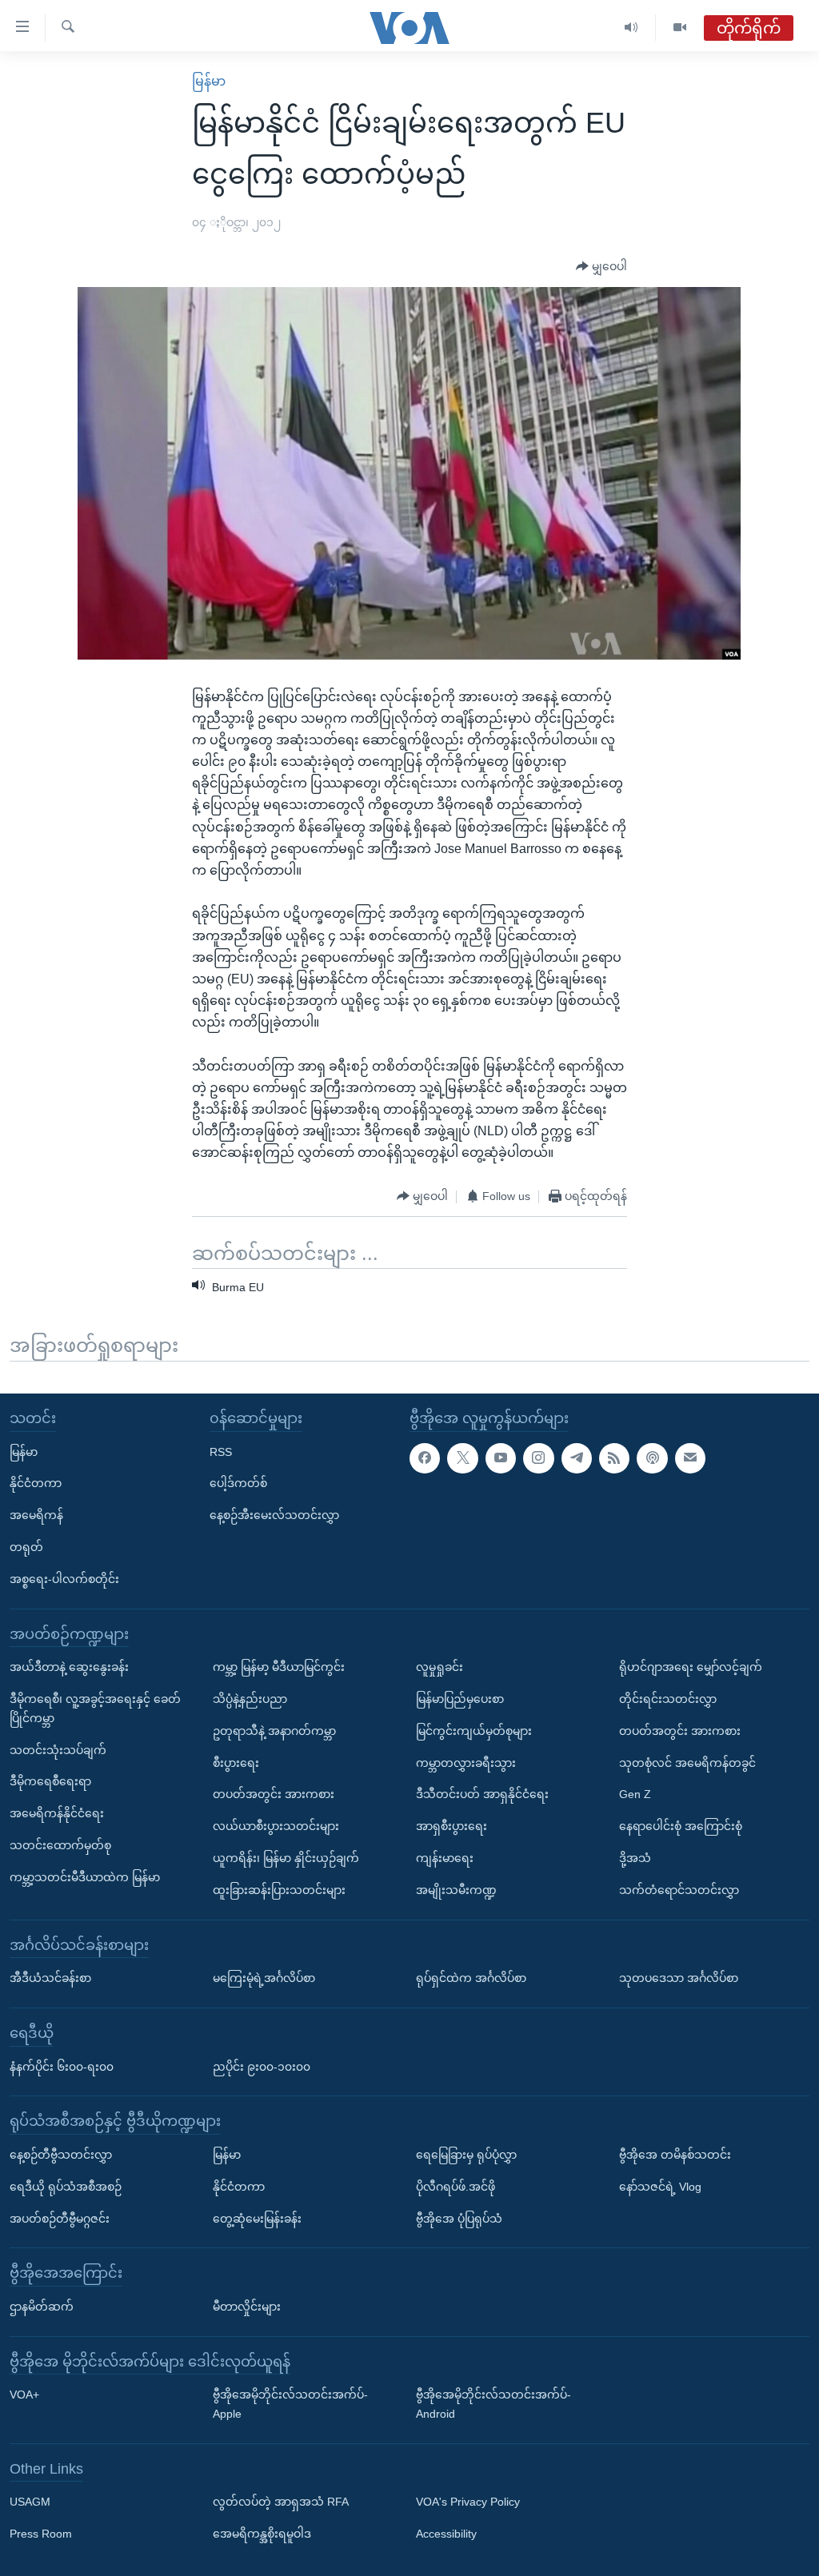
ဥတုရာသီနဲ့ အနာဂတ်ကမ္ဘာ (274, 1731)
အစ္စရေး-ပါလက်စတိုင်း (64, 1579)
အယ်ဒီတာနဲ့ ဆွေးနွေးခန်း (69, 1667)
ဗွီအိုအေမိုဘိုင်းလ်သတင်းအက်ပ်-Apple (290, 2405)
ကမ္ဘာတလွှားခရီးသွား (466, 1763)
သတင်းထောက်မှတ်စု (60, 1845)
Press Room (41, 2534)
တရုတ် (26, 1547)
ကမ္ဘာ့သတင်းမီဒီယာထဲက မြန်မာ (85, 1877)
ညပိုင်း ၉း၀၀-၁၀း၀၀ (262, 2067)
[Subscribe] (690, 1458)
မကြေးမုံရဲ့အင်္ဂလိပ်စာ (264, 1978)
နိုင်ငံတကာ (36, 1484)
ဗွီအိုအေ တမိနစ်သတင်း (675, 2155)
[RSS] (614, 1458)
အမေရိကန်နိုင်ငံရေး (57, 1813)
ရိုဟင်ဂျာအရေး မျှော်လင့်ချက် (691, 1667)
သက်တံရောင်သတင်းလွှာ (679, 1890)
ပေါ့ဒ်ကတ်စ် (238, 1484)
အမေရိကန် (36, 1515)
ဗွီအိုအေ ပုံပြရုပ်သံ (459, 2219)
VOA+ (24, 2395)
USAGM (30, 2502)
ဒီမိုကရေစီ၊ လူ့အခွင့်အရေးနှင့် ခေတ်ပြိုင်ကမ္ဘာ (95, 1709)
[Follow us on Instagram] (538, 1458)
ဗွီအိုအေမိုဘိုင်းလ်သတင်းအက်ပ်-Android (493, 2405)
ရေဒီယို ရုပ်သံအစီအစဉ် (66, 2187)
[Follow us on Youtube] (501, 1458)
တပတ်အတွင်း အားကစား (274, 1795)
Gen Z (635, 1795)
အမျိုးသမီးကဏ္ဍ (456, 1890)
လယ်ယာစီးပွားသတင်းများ (276, 1826)
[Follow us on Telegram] (577, 1458)
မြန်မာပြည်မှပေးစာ (460, 1699)
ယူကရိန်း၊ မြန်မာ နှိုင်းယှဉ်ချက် (286, 1858)
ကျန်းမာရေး (445, 1858)
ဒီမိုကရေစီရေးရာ (50, 1782)
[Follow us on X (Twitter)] (462, 1458)
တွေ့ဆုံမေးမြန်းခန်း (257, 2219)
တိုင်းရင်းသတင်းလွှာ (668, 1699)
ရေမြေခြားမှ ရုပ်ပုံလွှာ (466, 2155)
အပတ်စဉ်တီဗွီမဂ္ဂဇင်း (60, 2219)
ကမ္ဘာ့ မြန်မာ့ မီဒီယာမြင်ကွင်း (279, 1667)
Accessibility (446, 2534)
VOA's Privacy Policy (468, 2502)
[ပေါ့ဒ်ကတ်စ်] (652, 1458)
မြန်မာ (209, 81)
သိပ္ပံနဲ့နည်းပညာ (250, 1699)
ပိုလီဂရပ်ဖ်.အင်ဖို (455, 2187)
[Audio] (631, 28)
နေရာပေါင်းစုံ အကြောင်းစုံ (681, 1826)
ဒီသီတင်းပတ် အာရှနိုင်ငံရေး (482, 1795)
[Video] (680, 28)
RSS (221, 1452)
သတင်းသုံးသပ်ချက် (58, 1750)
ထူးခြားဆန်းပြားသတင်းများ (279, 1890)
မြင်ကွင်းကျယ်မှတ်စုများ (474, 1731)
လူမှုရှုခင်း (439, 1667)
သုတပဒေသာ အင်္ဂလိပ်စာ (679, 1978)
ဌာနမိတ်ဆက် (42, 2307)
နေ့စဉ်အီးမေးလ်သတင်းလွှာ (274, 1515)
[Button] (601, 267)
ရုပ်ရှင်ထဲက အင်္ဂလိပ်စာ (471, 1978)
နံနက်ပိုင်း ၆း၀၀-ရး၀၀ (62, 2067)
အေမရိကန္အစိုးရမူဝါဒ (262, 2534)
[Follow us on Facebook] (425, 1458)
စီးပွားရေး (236, 1763)
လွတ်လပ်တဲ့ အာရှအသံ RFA (281, 2502)
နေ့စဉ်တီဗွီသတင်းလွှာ (61, 2155)
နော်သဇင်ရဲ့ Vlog (660, 2187)
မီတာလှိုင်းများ (247, 2307)
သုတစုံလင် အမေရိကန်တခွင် (687, 1763)
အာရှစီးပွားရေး (451, 1826)
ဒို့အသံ (635, 1858)
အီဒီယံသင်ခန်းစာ (50, 1978)
